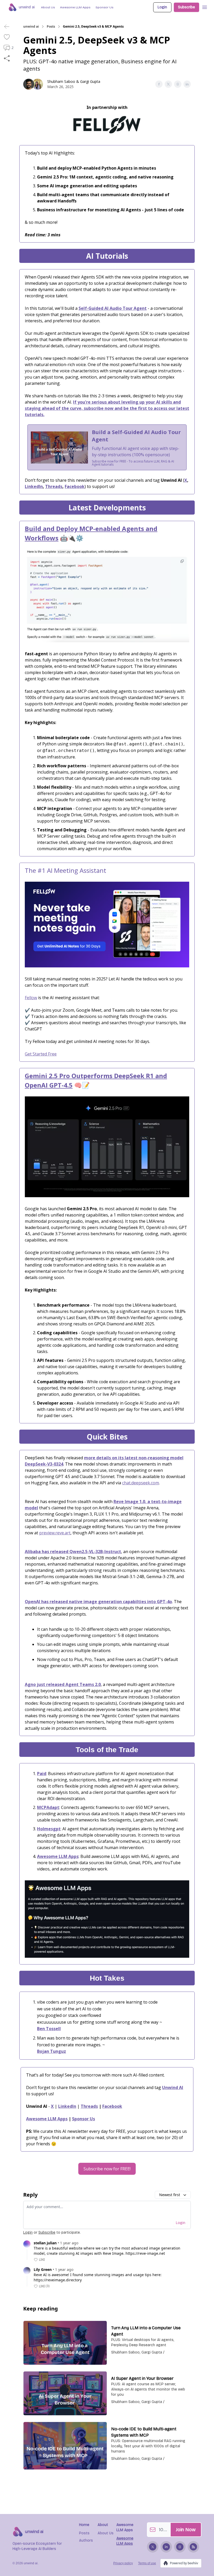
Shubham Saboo (61, 81)
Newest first (170, 2195)
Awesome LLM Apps (58, 1856)
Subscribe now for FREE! (107, 2169)
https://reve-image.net (145, 2253)
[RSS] (193, 2547)
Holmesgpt (49, 1829)
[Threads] (180, 2547)
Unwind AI (173, 2087)
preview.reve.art (55, 1533)
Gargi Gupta (90, 81)
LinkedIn (34, 486)
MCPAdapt (48, 1807)
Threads (54, 486)
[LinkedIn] (166, 2547)
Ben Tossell (49, 2029)
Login (162, 7)
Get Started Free (41, 1054)
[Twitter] (153, 2547)
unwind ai (31, 27)
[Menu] (205, 7)
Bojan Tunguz (52, 2051)
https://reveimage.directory (58, 2280)
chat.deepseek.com (141, 1483)
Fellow (31, 998)
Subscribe (186, 7)
